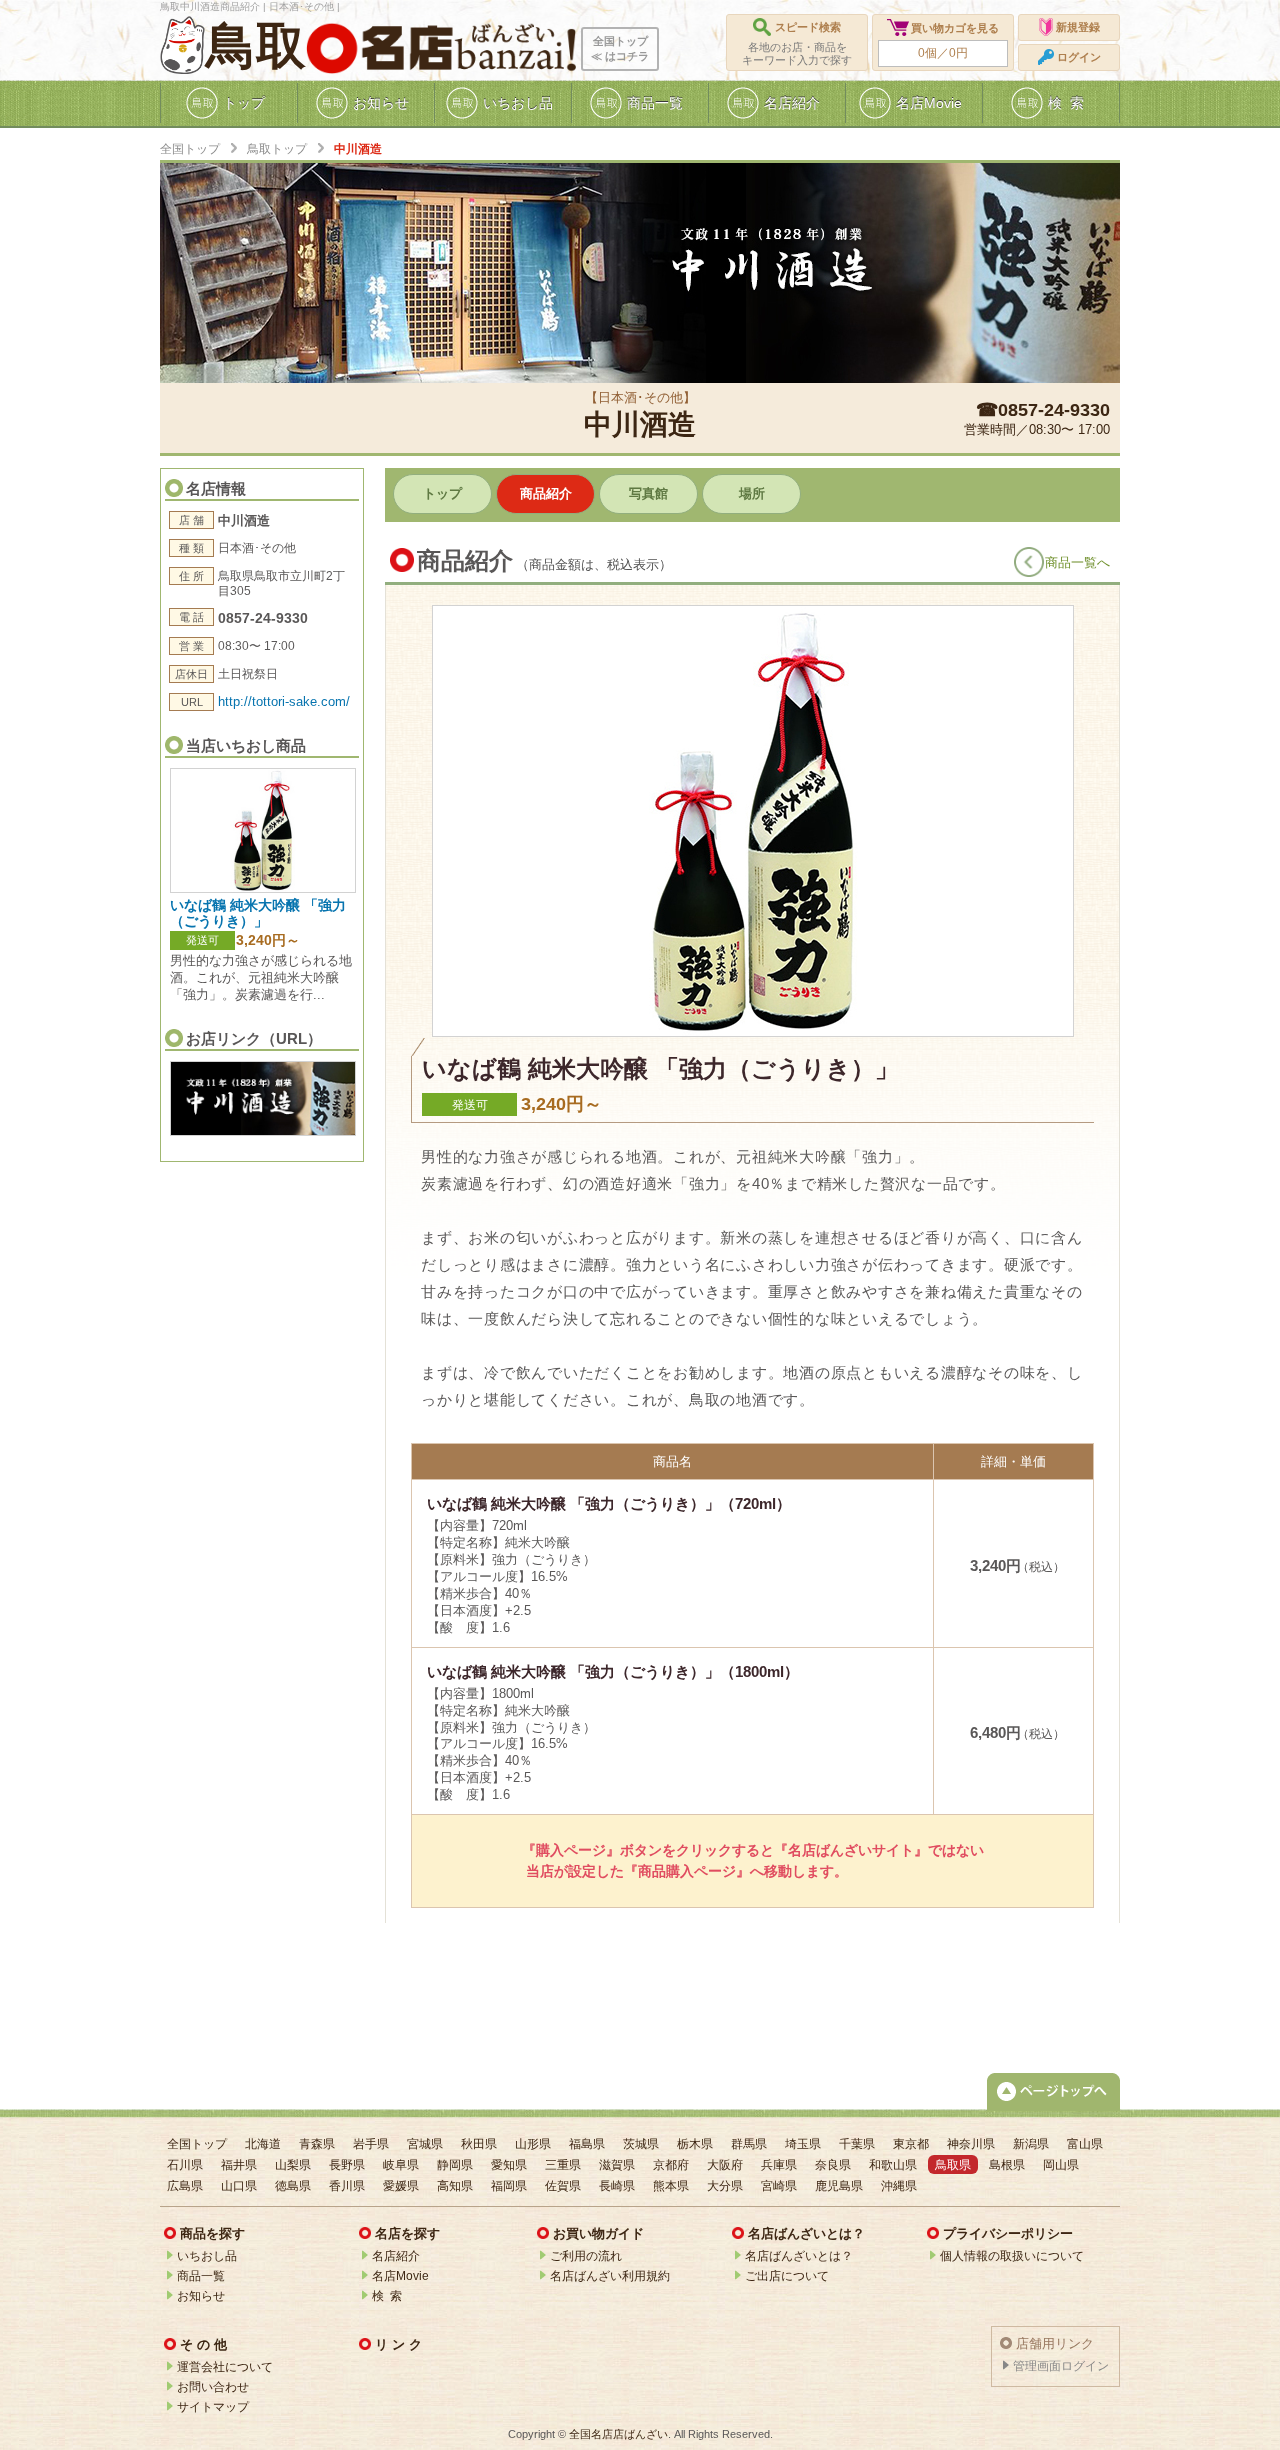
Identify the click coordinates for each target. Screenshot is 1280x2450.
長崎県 (617, 2186)
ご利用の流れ (586, 2256)
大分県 (725, 2186)
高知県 (455, 2186)
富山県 (1085, 2144)
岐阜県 (401, 2165)
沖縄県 (899, 2186)
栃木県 (695, 2144)
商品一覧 (201, 2276)
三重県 (563, 2165)
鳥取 (256, 46)
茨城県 (641, 2144)
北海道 (263, 2144)
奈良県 (833, 2165)
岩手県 (371, 2144)
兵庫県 (779, 2165)
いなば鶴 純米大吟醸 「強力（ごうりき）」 (258, 912)
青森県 (317, 2144)
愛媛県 (401, 2186)
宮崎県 (779, 2186)
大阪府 (725, 2165)
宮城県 (425, 2144)
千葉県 (857, 2144)
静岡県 (455, 2165)
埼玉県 (803, 2144)
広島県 (185, 2186)
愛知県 (509, 2165)
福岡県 (509, 2186)
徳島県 (293, 2186)
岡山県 (1061, 2165)
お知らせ (201, 2296)
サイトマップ (213, 2407)
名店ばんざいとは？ (799, 2256)
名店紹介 (396, 2256)
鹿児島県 (839, 2186)
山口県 (239, 2186)
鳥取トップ (277, 149)
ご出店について (787, 2276)
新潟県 (1031, 2144)
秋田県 (479, 2144)
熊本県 (671, 2186)
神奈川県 (971, 2144)
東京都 (911, 2144)
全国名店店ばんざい (618, 2434)
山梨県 (293, 2165)
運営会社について (225, 2367)
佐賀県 (563, 2186)
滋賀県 (617, 2165)
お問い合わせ (213, 2387)
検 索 (387, 2296)
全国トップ (190, 149)
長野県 (347, 2165)
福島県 (587, 2144)
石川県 (185, 2165)
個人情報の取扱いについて (1012, 2256)
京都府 (671, 2165)
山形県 (533, 2144)
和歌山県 (893, 2165)
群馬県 (749, 2144)
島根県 (1007, 2165)
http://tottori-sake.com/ (284, 701)
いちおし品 (207, 2256)
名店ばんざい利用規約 (610, 2276)
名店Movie (400, 2276)
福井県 (239, 2165)
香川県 (347, 2186)
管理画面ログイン (1061, 2366)
